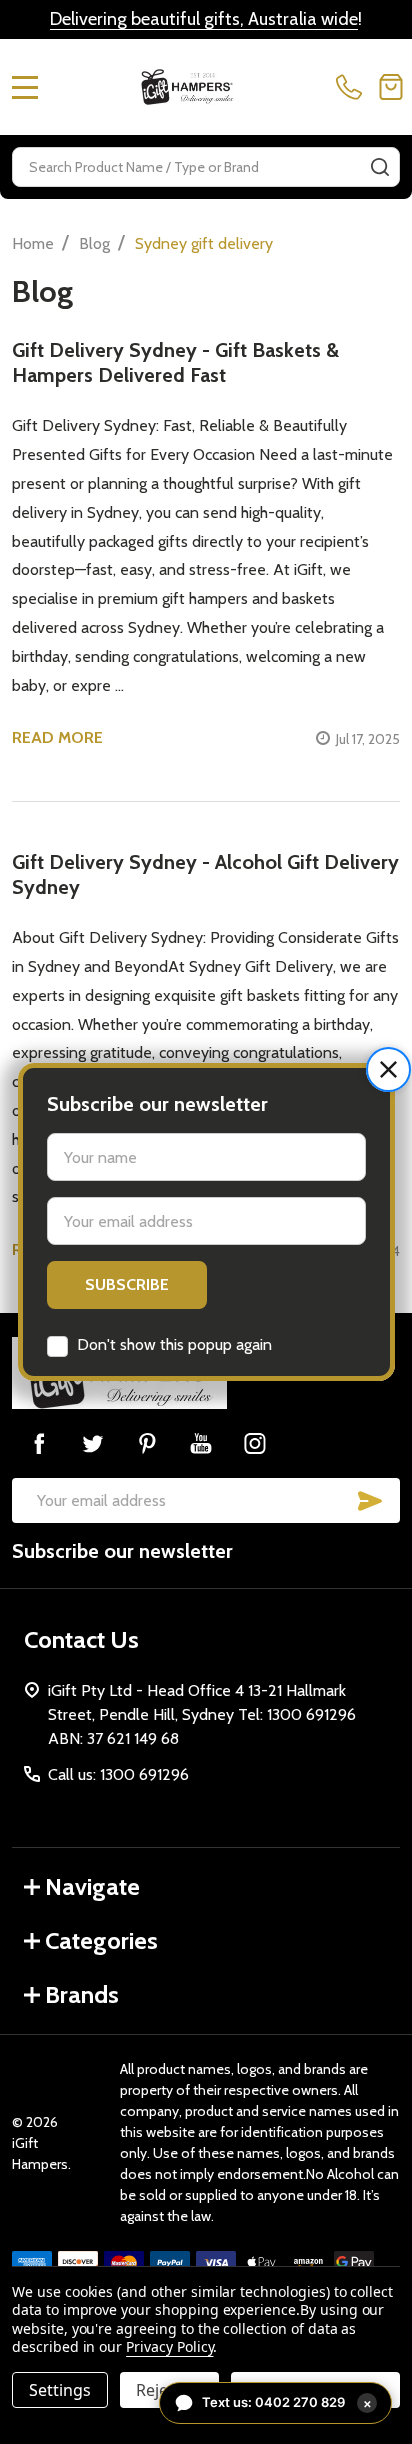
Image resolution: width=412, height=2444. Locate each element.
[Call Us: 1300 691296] (353, 87)
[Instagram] (255, 1443)
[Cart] (391, 87)
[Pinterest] (147, 1443)
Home (33, 243)
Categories (101, 1940)
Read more (57, 737)
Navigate (92, 1886)
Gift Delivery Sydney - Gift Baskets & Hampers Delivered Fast (175, 362)
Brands (82, 1994)
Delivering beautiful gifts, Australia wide (204, 19)
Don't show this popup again (174, 1344)
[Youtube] (201, 1443)
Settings (60, 2390)
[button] (388, 1069)
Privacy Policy (169, 2346)
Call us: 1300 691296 (118, 1774)
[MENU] (25, 87)
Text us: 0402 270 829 (287, 2402)
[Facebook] (39, 1443)
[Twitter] (93, 1443)
